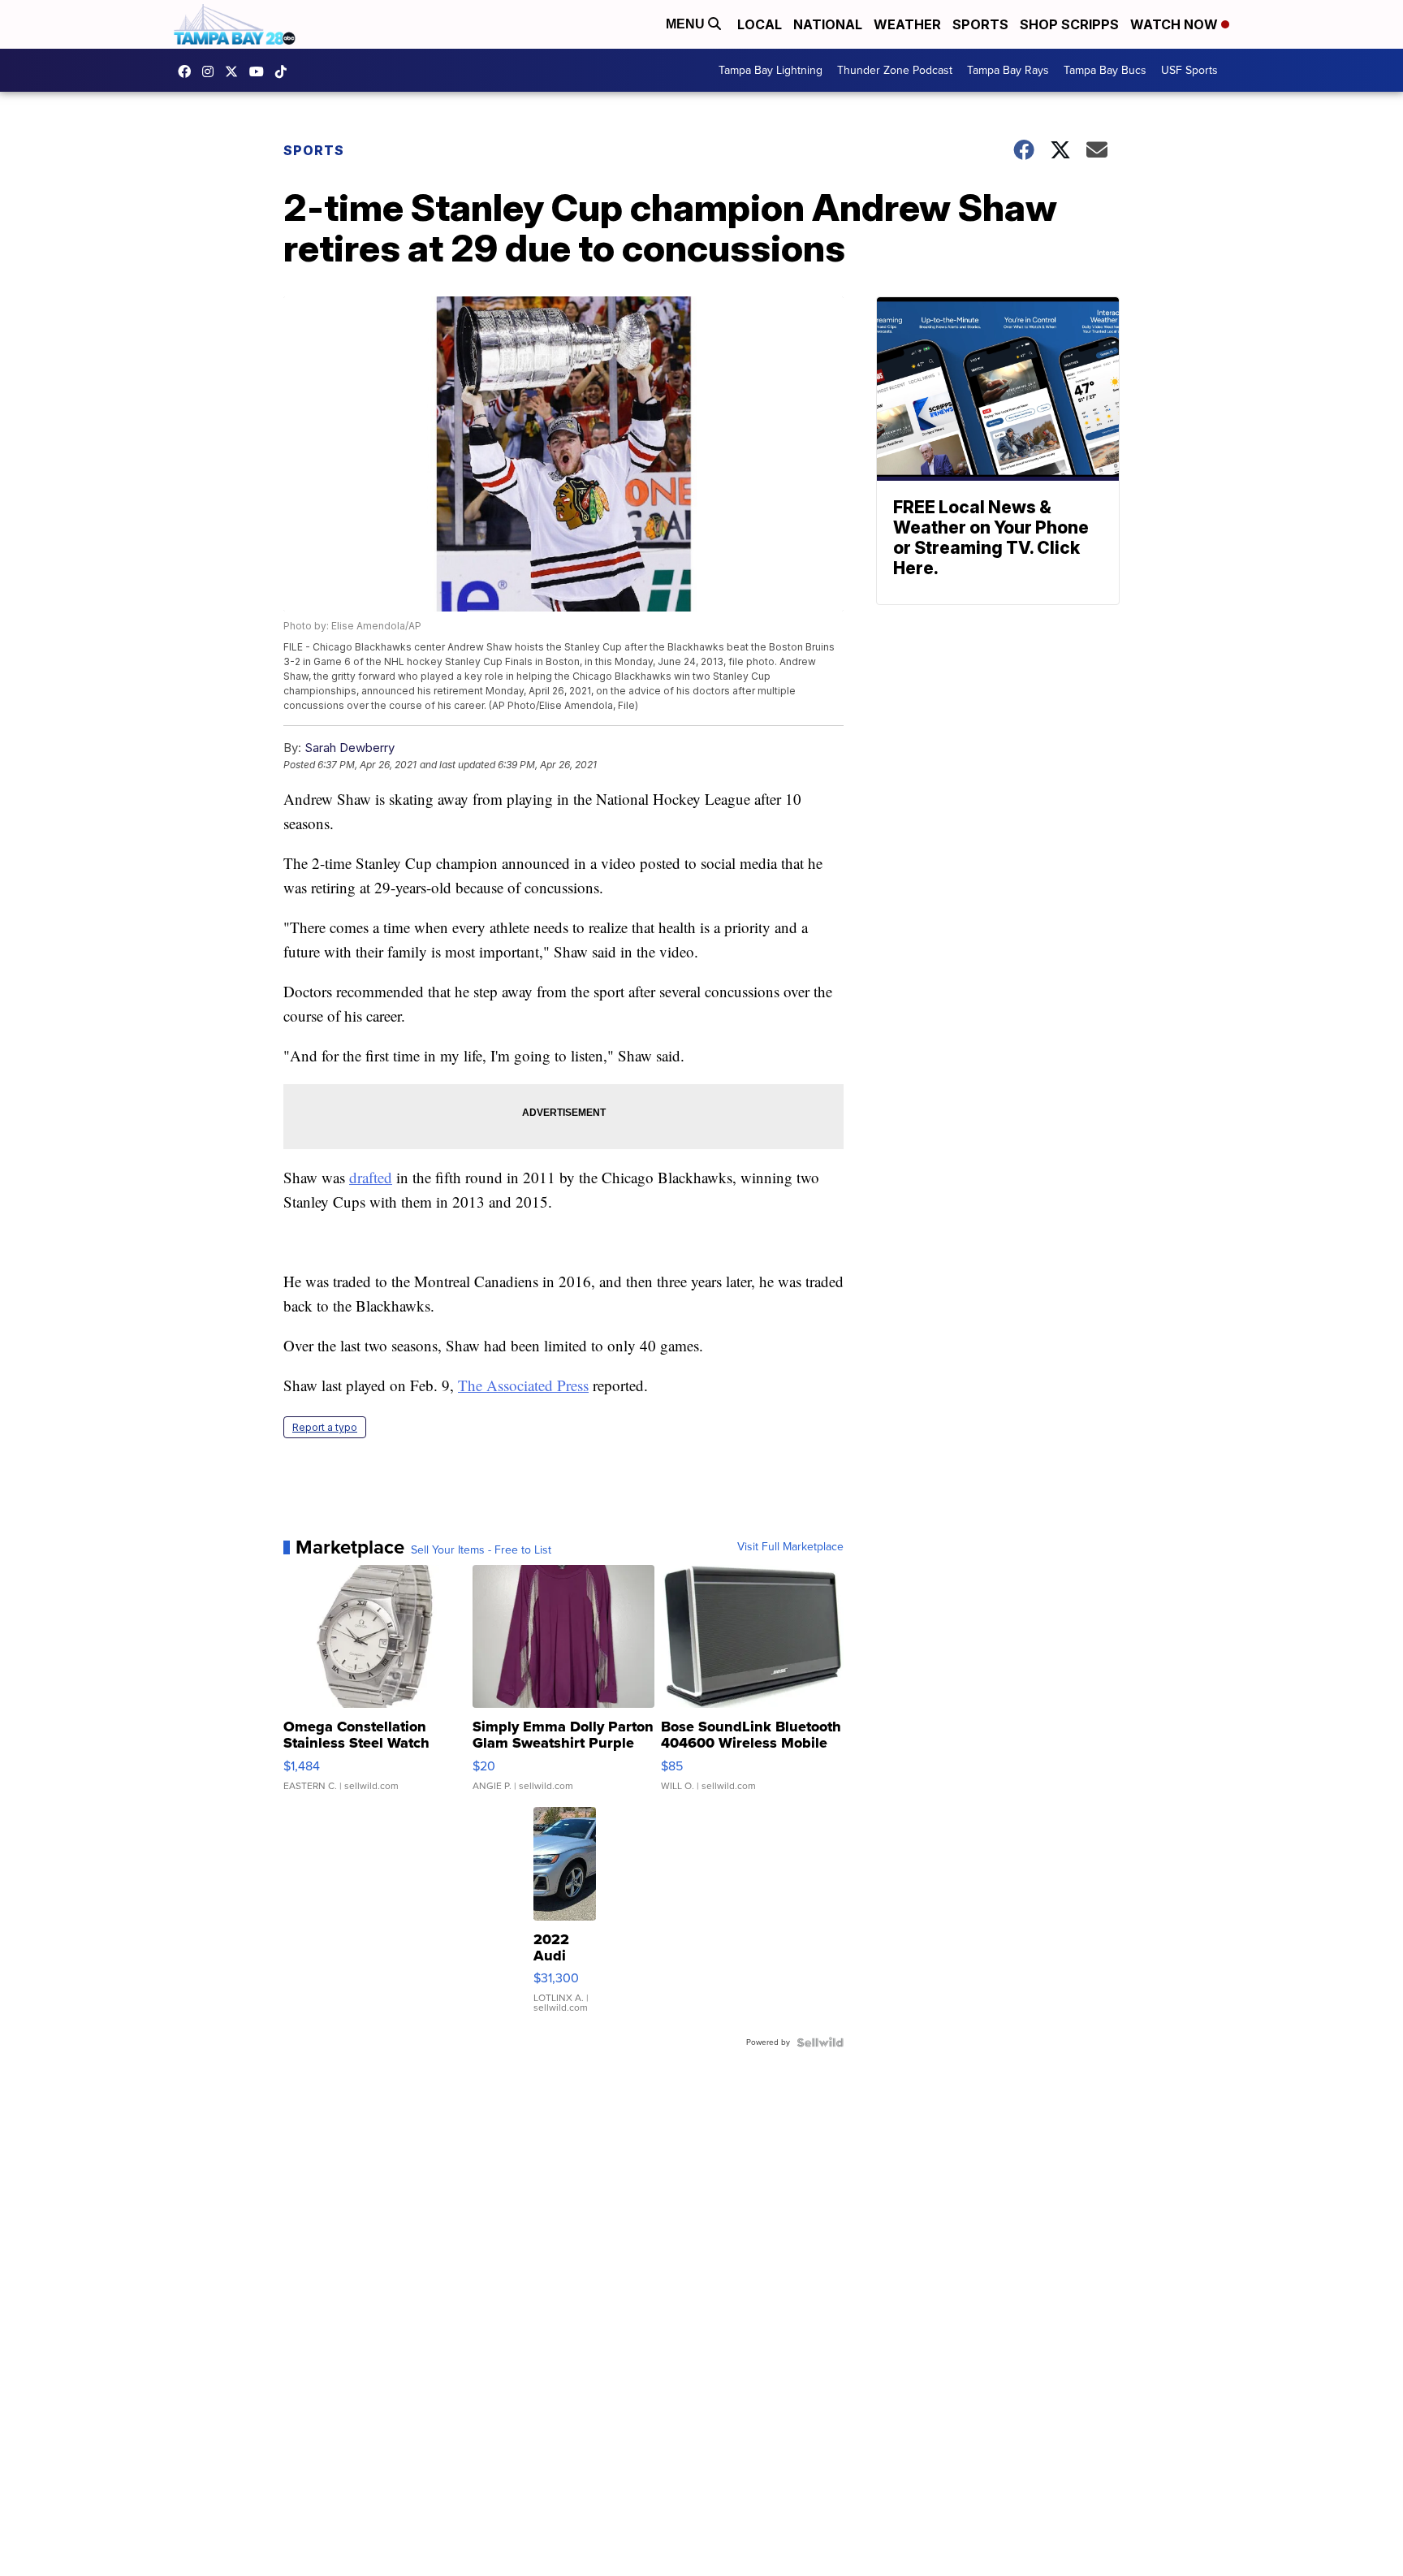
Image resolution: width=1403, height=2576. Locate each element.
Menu (687, 24)
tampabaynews (188, 71)
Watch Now (1176, 24)
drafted (371, 1177)
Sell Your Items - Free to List (481, 1550)
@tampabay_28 (285, 71)
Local (760, 24)
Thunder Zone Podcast (895, 70)
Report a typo (325, 1427)
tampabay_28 (212, 71)
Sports (980, 24)
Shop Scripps (1069, 24)
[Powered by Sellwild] (820, 2042)
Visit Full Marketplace (790, 1547)
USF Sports (1189, 70)
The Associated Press (523, 1385)
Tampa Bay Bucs (1105, 70)
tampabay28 (235, 71)
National (828, 24)
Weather (907, 24)
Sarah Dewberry (350, 748)
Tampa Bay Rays (1008, 70)
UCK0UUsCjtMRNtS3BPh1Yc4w (261, 71)
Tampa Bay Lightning (771, 70)
